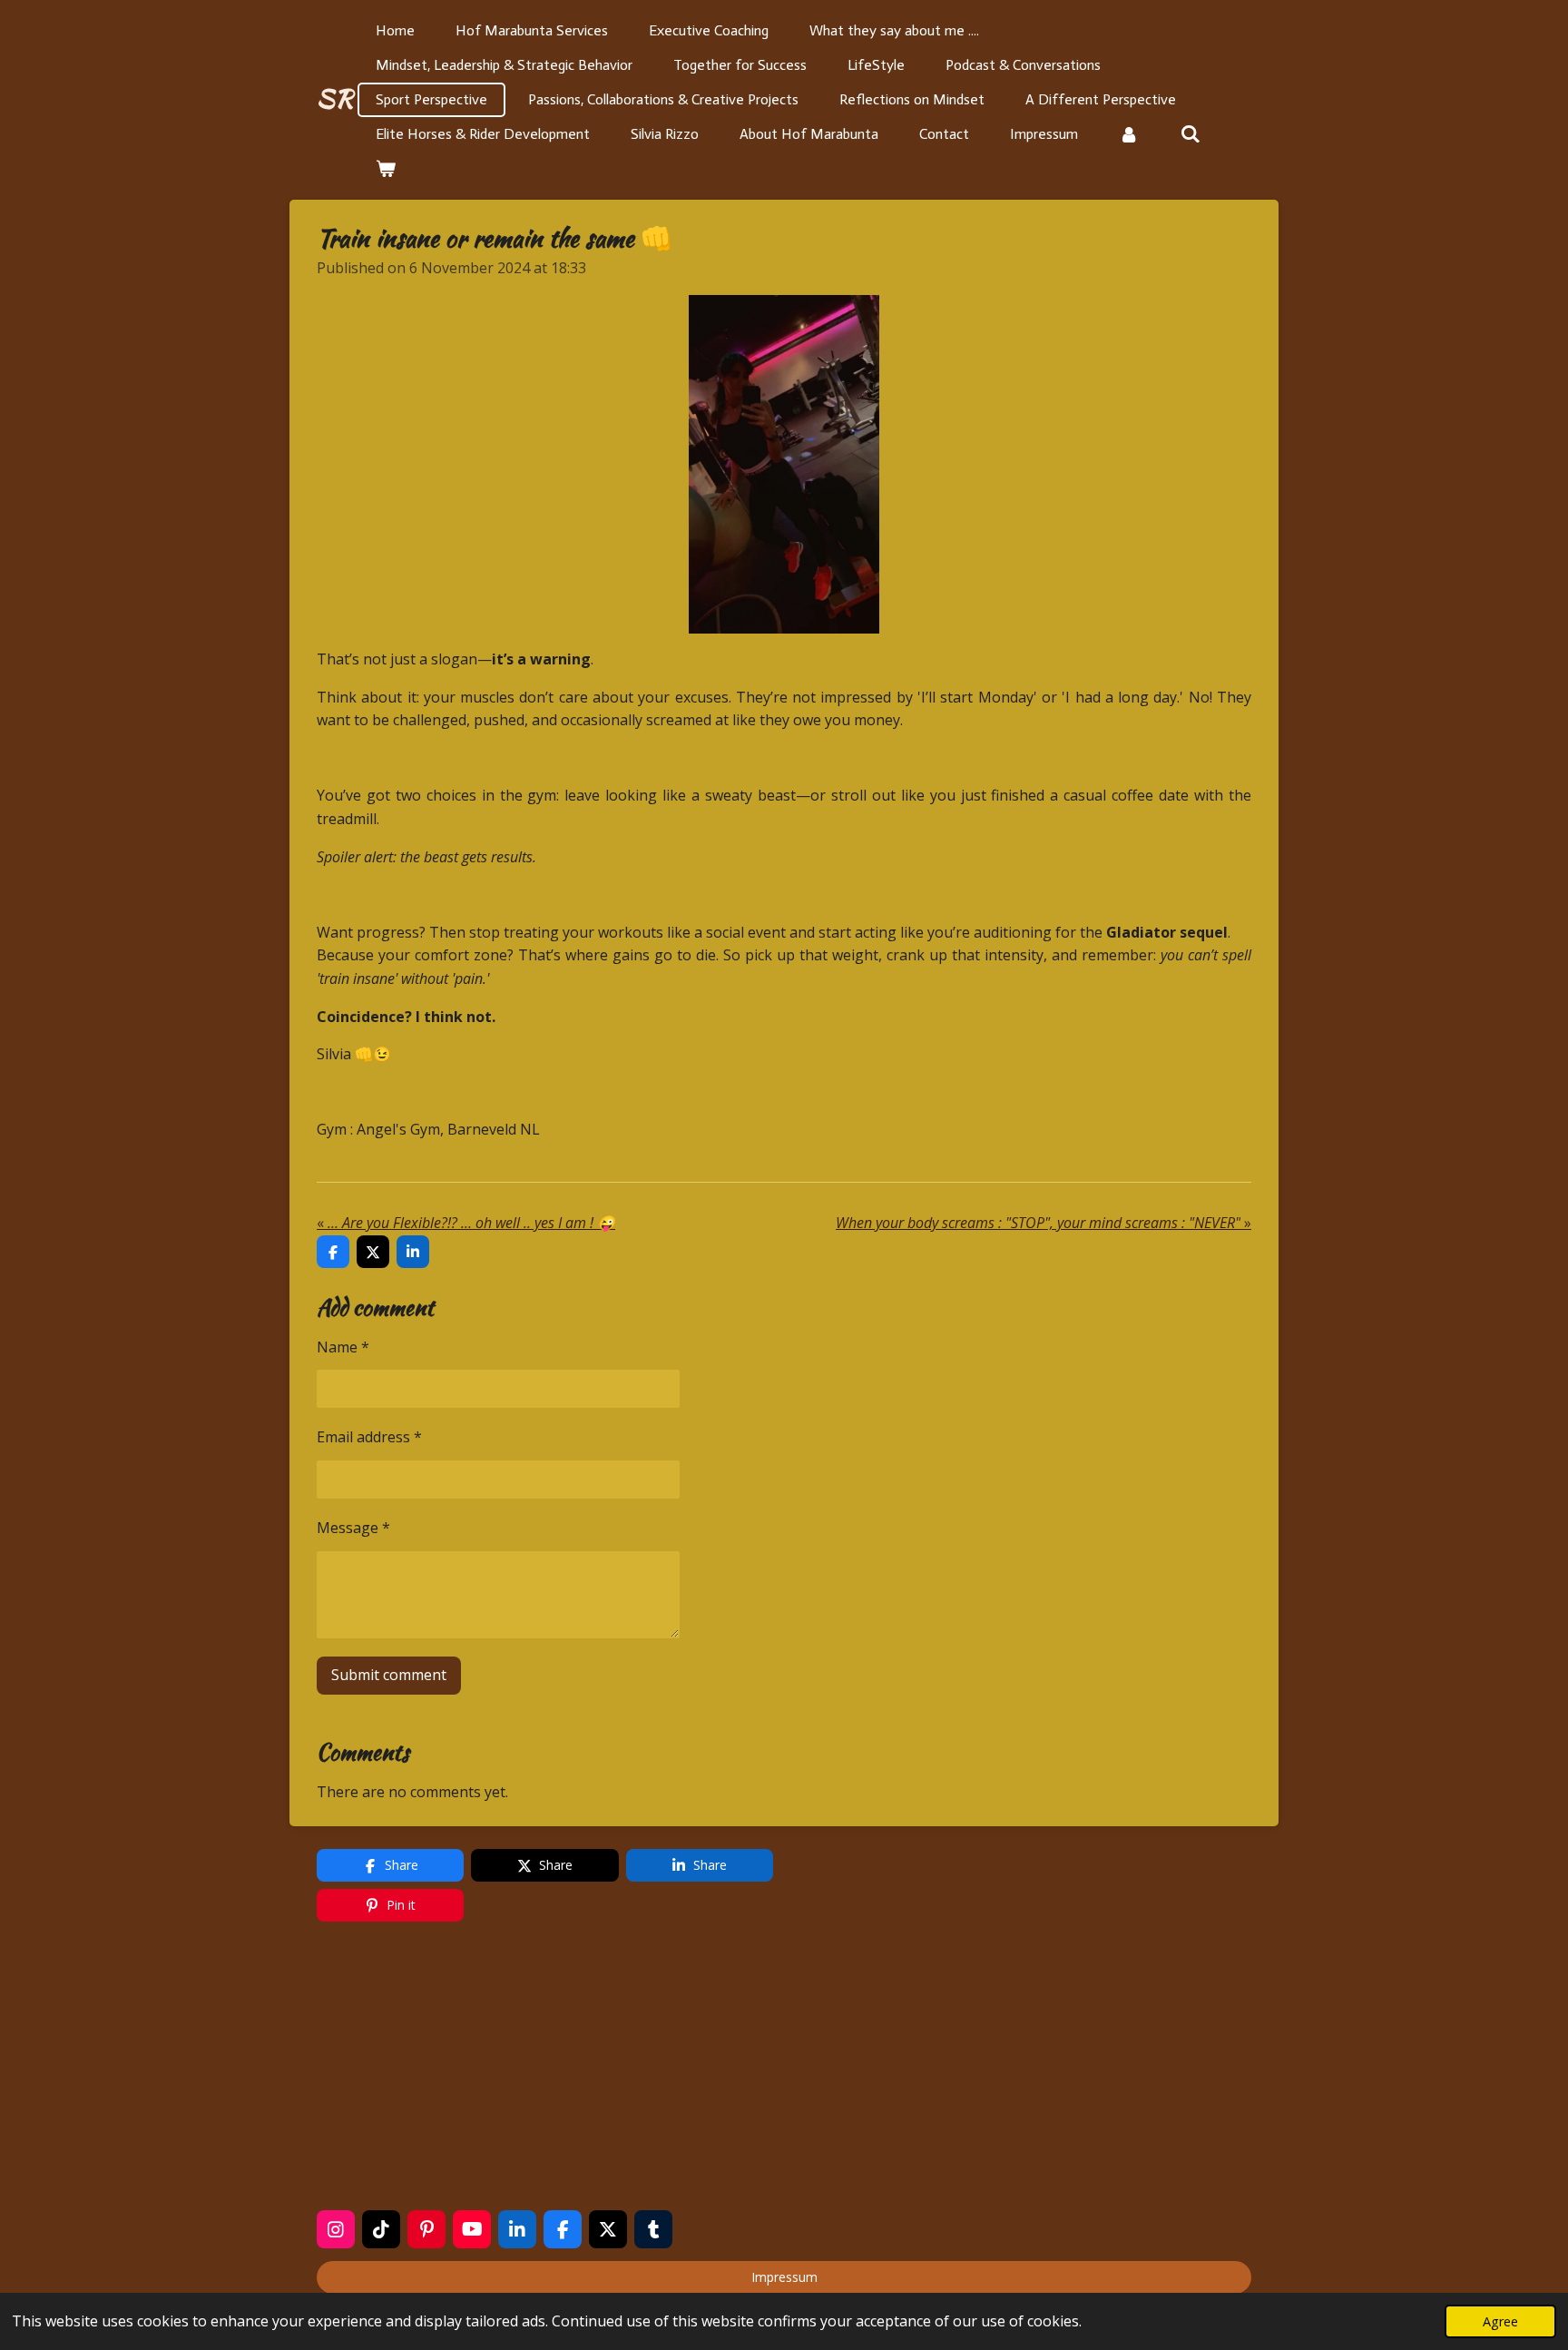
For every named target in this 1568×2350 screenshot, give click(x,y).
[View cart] (386, 169)
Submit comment (389, 1675)
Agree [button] (1500, 2321)
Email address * (369, 1437)
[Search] (1190, 134)
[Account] (1129, 134)
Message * (353, 1528)
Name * (343, 1347)
